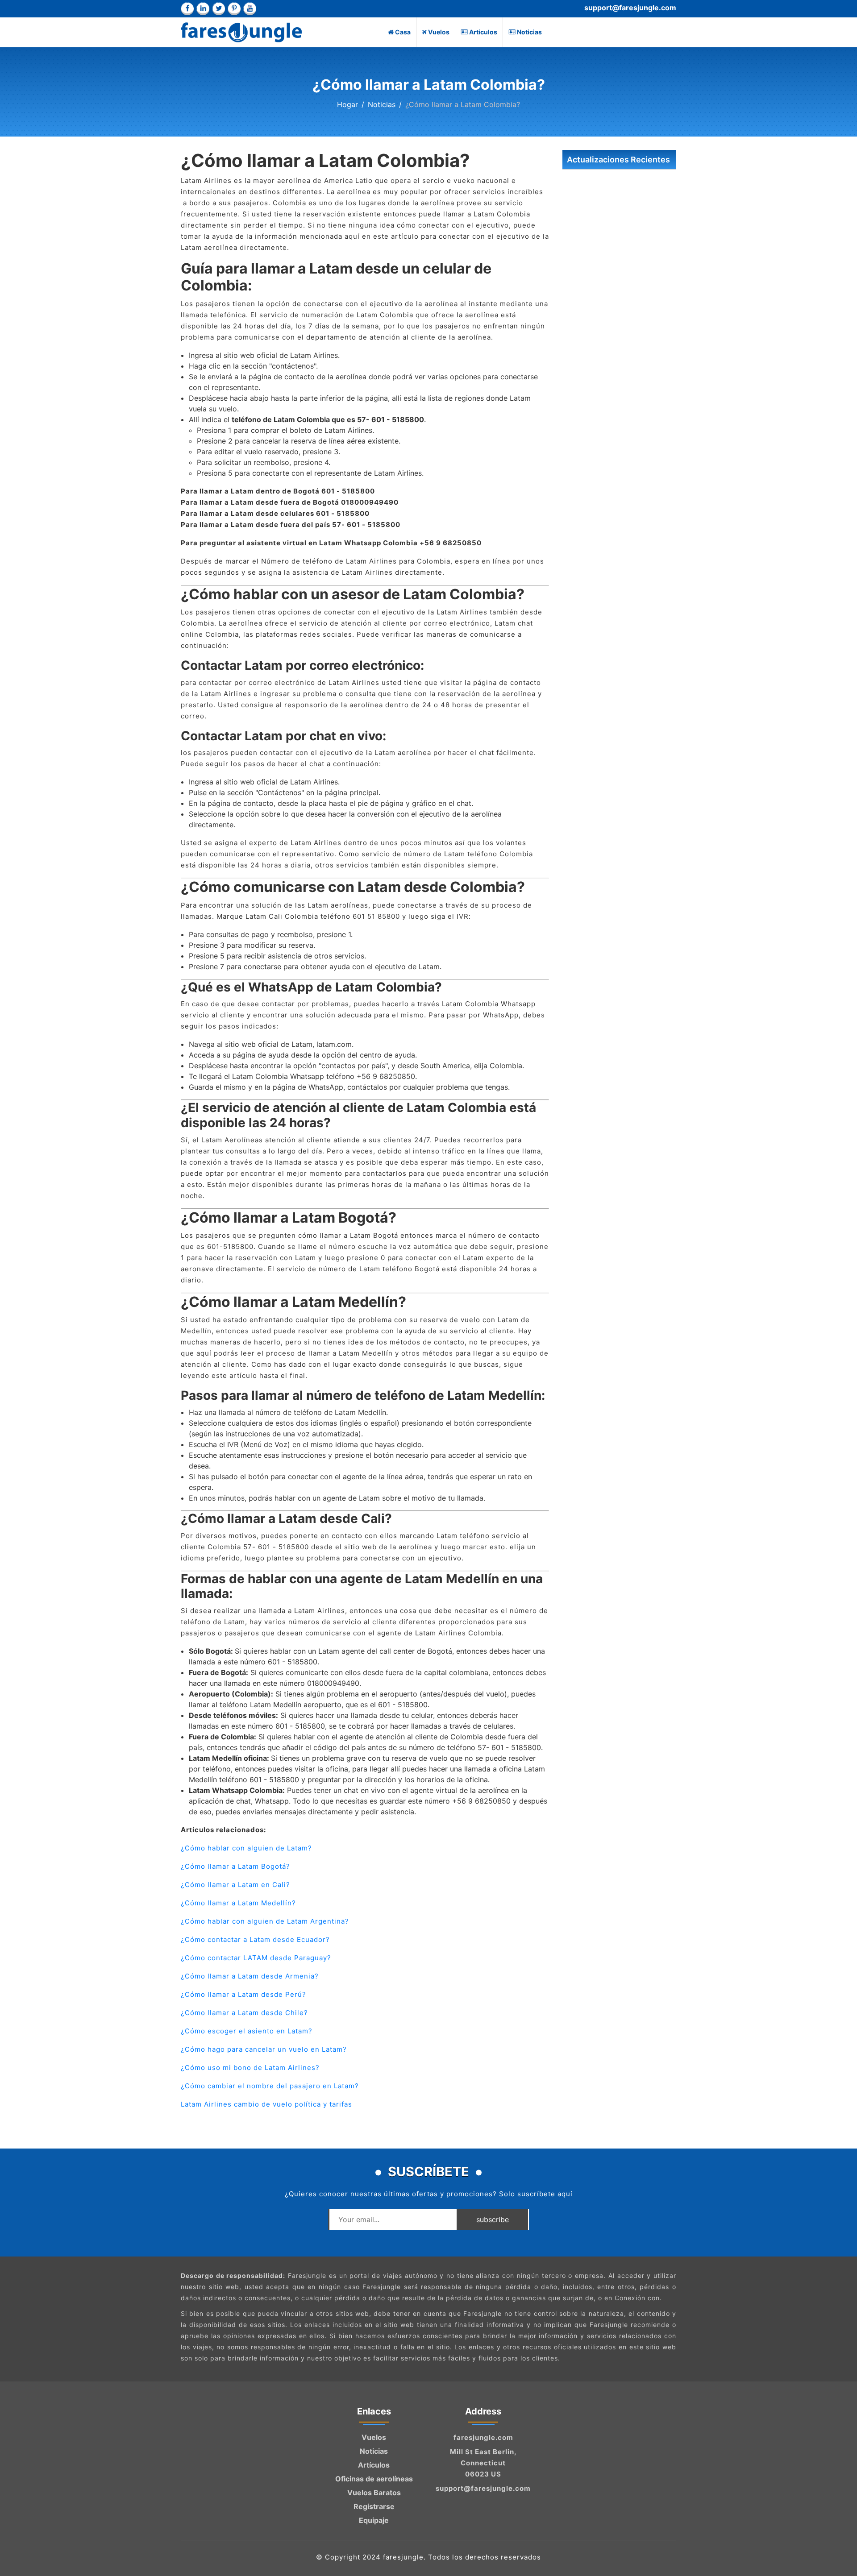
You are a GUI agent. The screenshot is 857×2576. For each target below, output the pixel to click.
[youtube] (250, 9)
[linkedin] (203, 9)
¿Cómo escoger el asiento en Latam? (247, 2031)
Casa (403, 32)
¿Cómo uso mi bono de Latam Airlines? (250, 2068)
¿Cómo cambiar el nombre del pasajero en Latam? (270, 2086)
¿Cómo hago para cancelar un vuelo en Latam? (264, 2049)
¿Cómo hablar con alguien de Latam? (246, 1848)
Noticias (529, 32)
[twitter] (218, 9)
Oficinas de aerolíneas (374, 2479)
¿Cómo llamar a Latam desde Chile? (244, 2013)
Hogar (347, 104)
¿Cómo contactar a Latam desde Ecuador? (255, 1939)
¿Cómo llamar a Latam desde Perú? (243, 1994)
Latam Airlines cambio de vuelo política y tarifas (266, 2104)
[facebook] (187, 9)
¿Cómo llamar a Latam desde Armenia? (250, 1976)
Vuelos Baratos (374, 2493)
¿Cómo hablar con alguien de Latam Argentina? (265, 1921)
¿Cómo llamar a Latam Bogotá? (235, 1866)
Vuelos (439, 32)
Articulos (483, 32)
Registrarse (374, 2506)
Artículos (374, 2465)
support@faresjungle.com (630, 8)
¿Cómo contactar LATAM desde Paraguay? (256, 1958)
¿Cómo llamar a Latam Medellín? (238, 1903)
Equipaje (374, 2520)
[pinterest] (234, 9)
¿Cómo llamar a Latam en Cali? (235, 1885)
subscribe (493, 2219)
